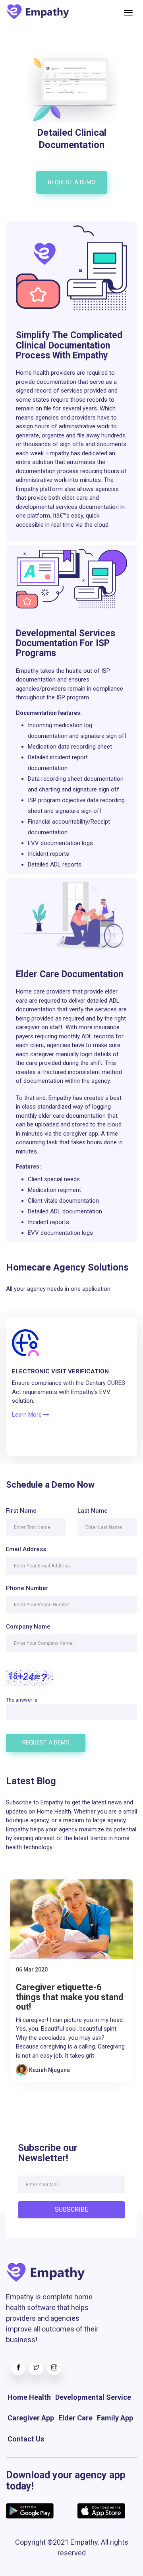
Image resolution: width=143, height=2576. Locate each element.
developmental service (93, 2397)
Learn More (28, 1415)
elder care (75, 2418)
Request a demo (72, 182)
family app (115, 2418)
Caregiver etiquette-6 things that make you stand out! (70, 1997)
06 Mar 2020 (32, 1970)
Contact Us (26, 2439)
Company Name (28, 1627)
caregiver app (31, 2418)
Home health (29, 2397)
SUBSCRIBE (71, 2209)
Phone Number (27, 1588)
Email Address (26, 1549)
